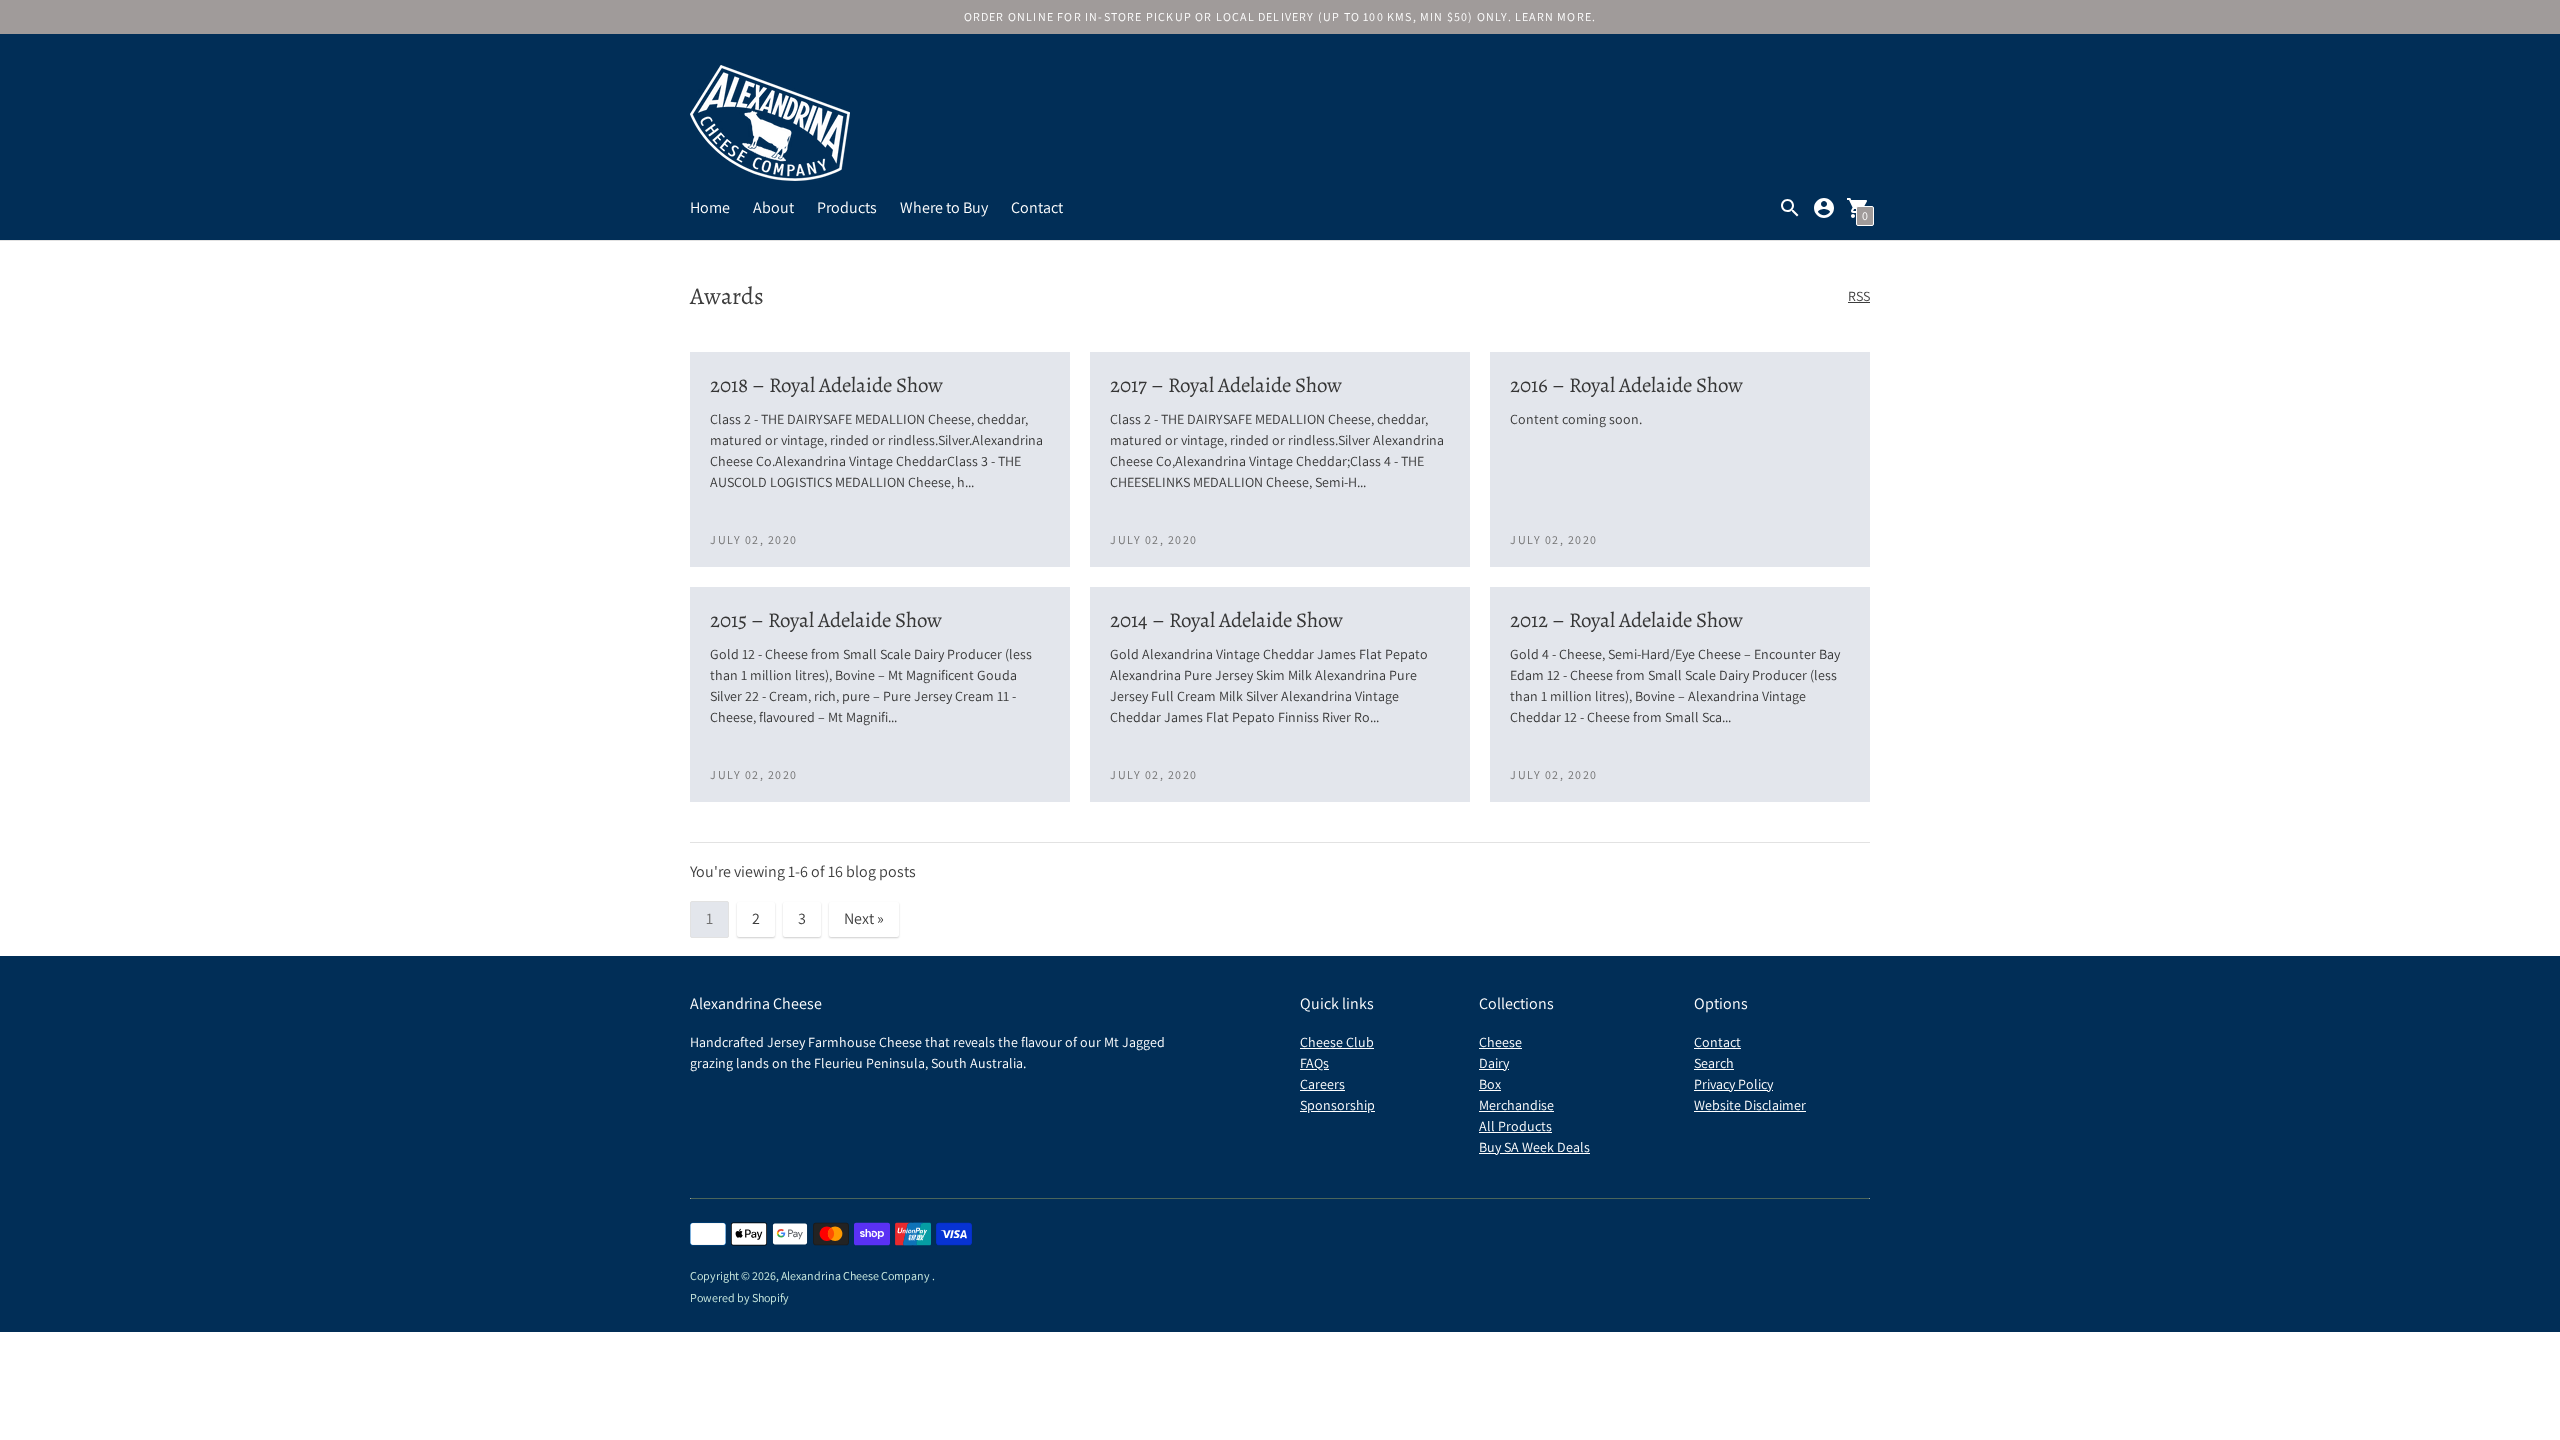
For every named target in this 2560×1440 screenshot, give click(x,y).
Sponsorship (1337, 1105)
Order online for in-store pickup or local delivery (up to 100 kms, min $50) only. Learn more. (1280, 16)
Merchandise (1516, 1105)
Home (710, 207)
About (773, 207)
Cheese (1500, 1042)
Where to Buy (944, 207)
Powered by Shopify (739, 1297)
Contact (1037, 207)
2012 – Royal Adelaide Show (1626, 620)
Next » (864, 918)
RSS (1859, 296)
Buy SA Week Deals (1534, 1147)
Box (1490, 1084)
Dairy (1494, 1063)
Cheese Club (1337, 1042)
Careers (1322, 1084)
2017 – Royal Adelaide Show (1226, 385)
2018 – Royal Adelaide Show (826, 385)
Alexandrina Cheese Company (856, 1275)
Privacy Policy (1733, 1084)
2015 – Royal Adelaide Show (826, 620)
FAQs (1314, 1063)
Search (1714, 1063)
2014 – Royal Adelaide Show (1226, 620)
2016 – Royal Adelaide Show (1626, 385)
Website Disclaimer (1750, 1105)
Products (847, 207)
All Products (1515, 1126)
